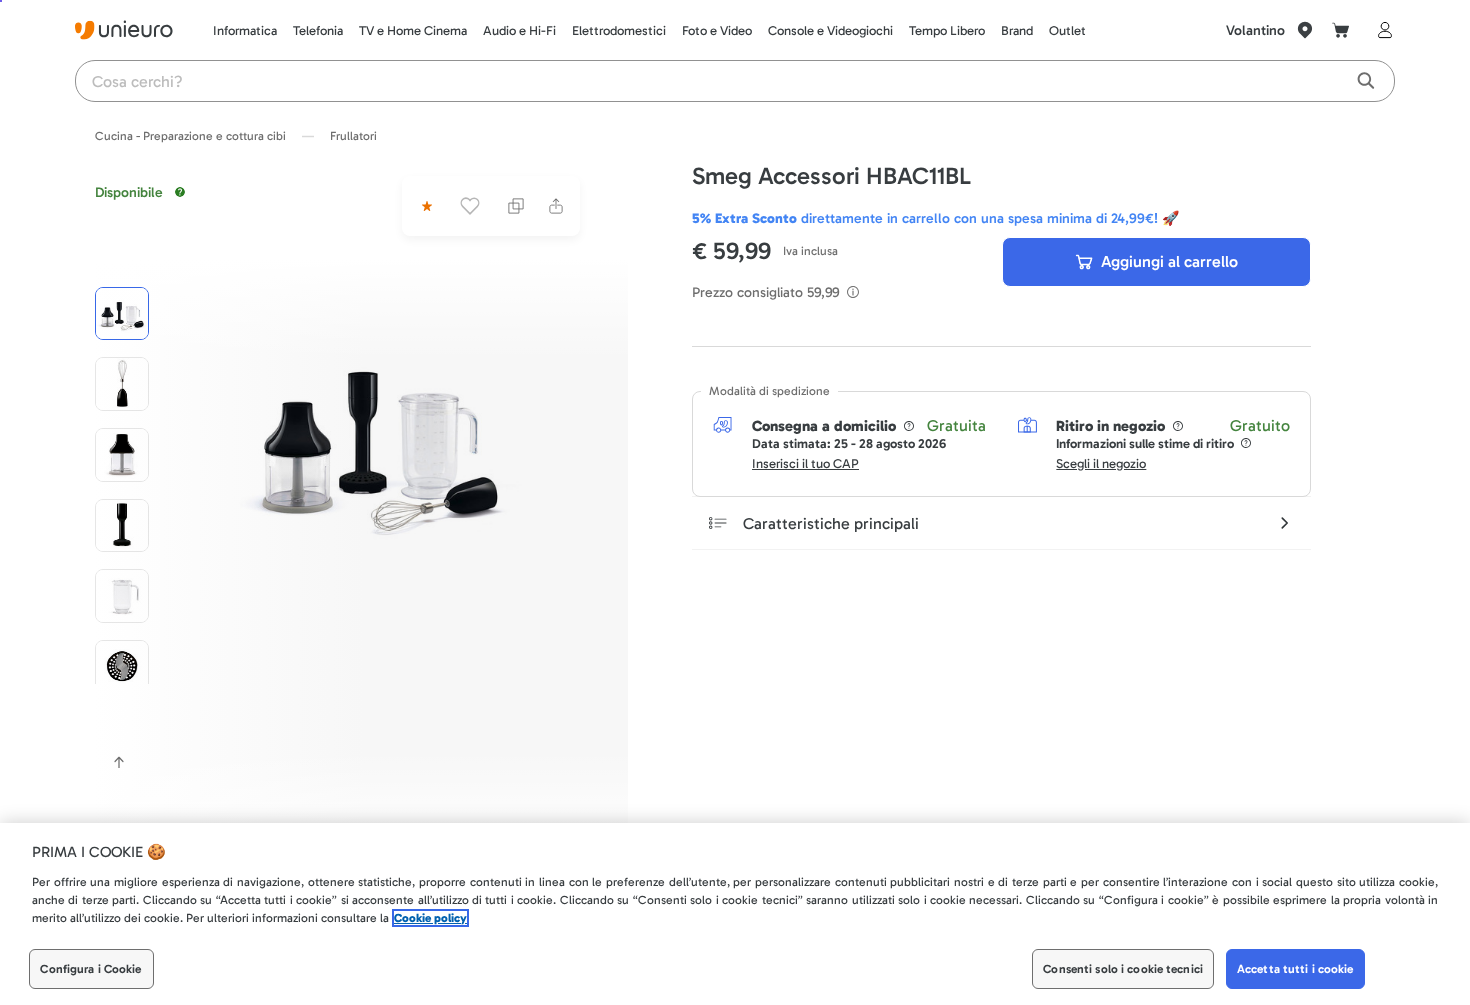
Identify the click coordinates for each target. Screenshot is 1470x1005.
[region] (735, 914)
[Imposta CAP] (1305, 30)
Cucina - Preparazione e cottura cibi (190, 136)
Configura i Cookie (90, 969)
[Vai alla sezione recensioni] (425, 206)
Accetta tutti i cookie (1295, 969)
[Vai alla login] (1381, 30)
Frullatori (353, 136)
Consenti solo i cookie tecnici (1123, 969)
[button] (378, 436)
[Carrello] (1341, 30)
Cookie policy (430, 918)
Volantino (1255, 30)
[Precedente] (119, 762)
